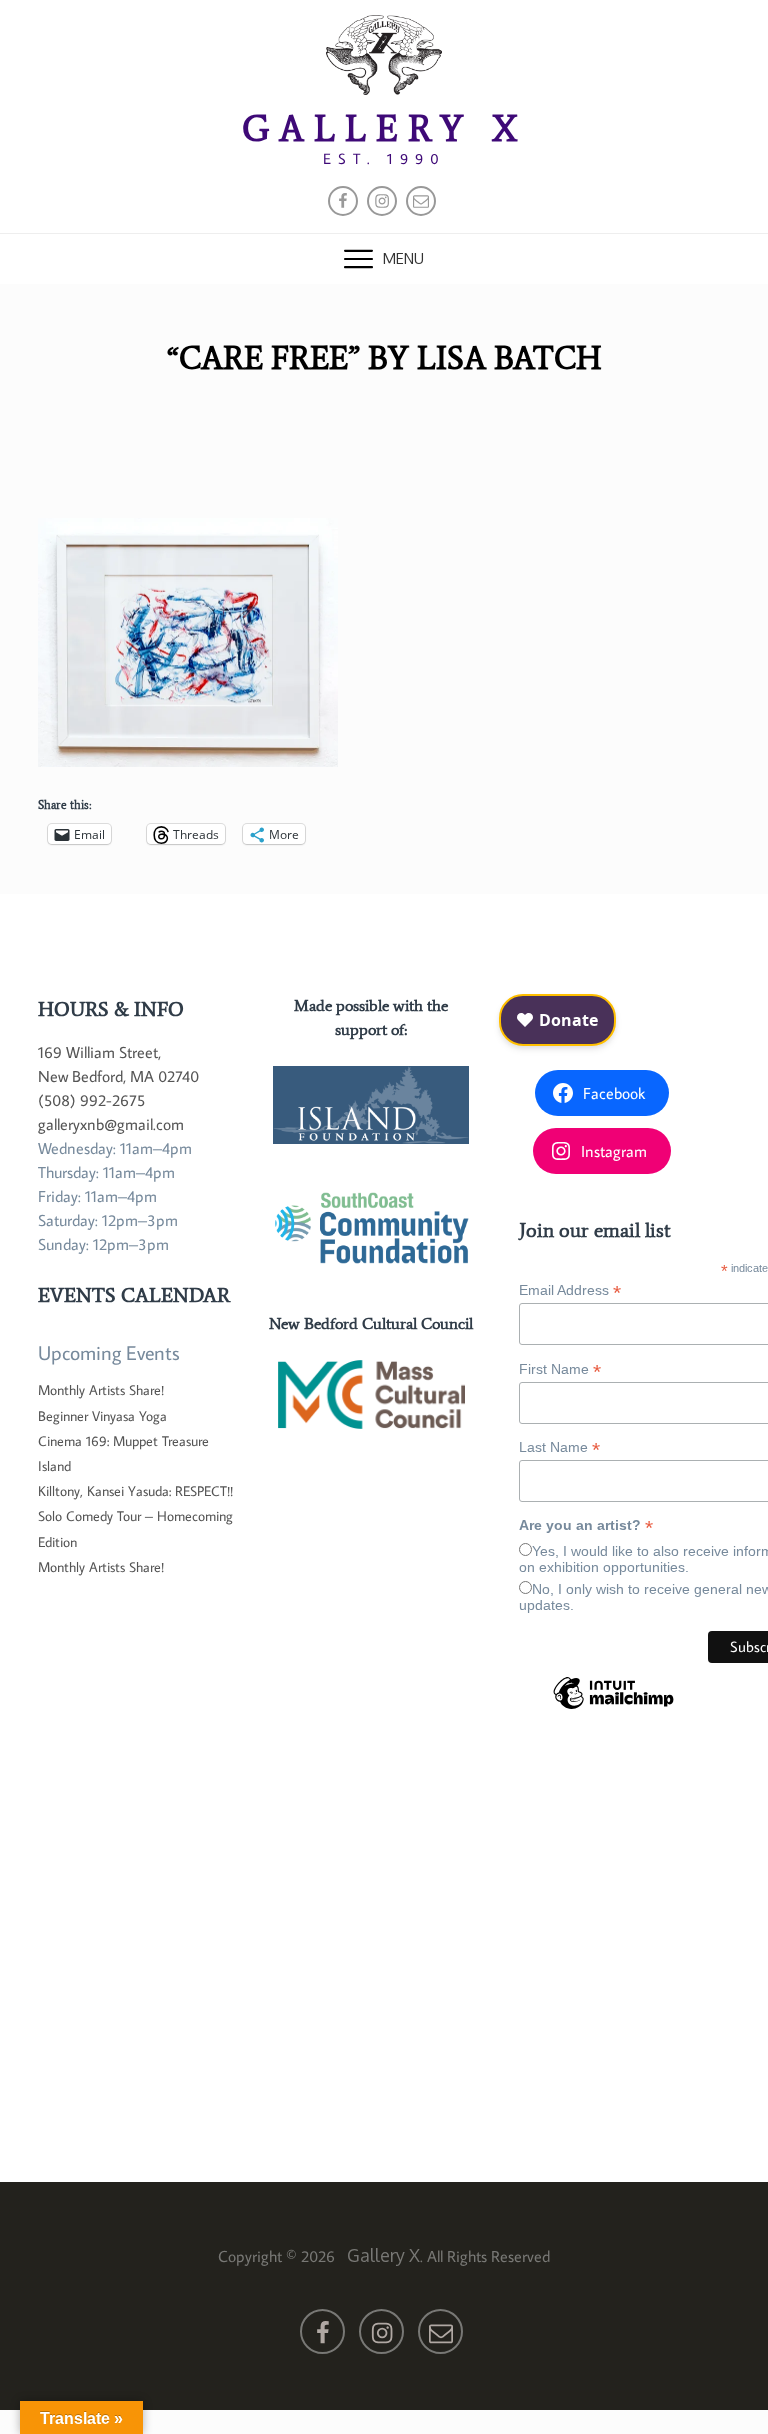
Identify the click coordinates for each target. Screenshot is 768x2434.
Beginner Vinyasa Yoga (102, 1416)
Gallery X (384, 128)
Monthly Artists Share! (101, 1390)
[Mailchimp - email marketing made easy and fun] (613, 1708)
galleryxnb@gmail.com (111, 1124)
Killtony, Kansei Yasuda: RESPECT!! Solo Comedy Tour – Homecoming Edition (135, 1516)
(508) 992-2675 (91, 1100)
